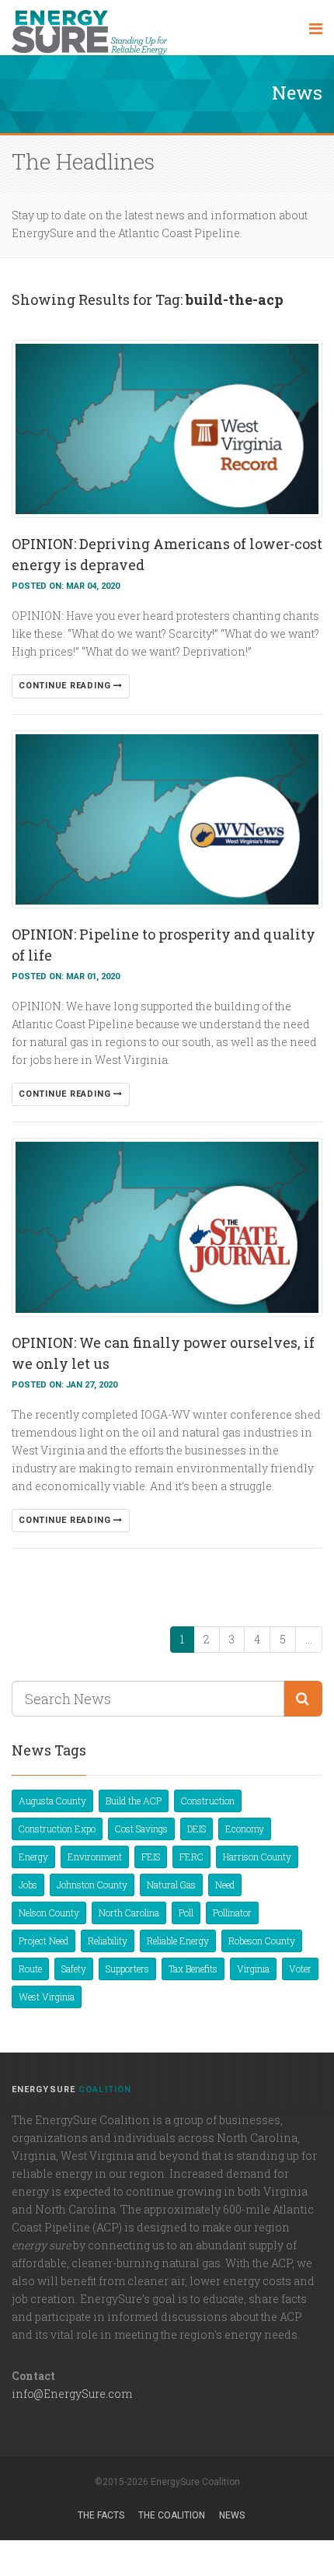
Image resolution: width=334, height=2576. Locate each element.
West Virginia (47, 1997)
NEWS (232, 2515)
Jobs (28, 1885)
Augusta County (52, 1801)
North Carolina (129, 1913)
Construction (208, 1801)
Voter (300, 1969)
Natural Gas (171, 1885)
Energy (33, 1857)
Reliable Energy (178, 1941)
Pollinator (232, 1913)
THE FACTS (101, 2515)
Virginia (253, 1969)
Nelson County (49, 1913)
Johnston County (92, 1885)
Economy (245, 1829)
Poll (186, 1913)
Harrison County (257, 1857)
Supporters (127, 1969)
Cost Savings (141, 1829)
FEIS (151, 1857)
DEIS (197, 1829)
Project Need (43, 1941)
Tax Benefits (193, 1969)
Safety (74, 1969)
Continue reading (66, 686)
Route (30, 1969)
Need (225, 1885)
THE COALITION (172, 2515)
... (309, 1639)
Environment (95, 1857)
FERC (191, 1857)
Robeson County (262, 1941)
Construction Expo (57, 1829)
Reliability (108, 1941)
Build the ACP (134, 1801)
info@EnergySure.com (72, 2394)
